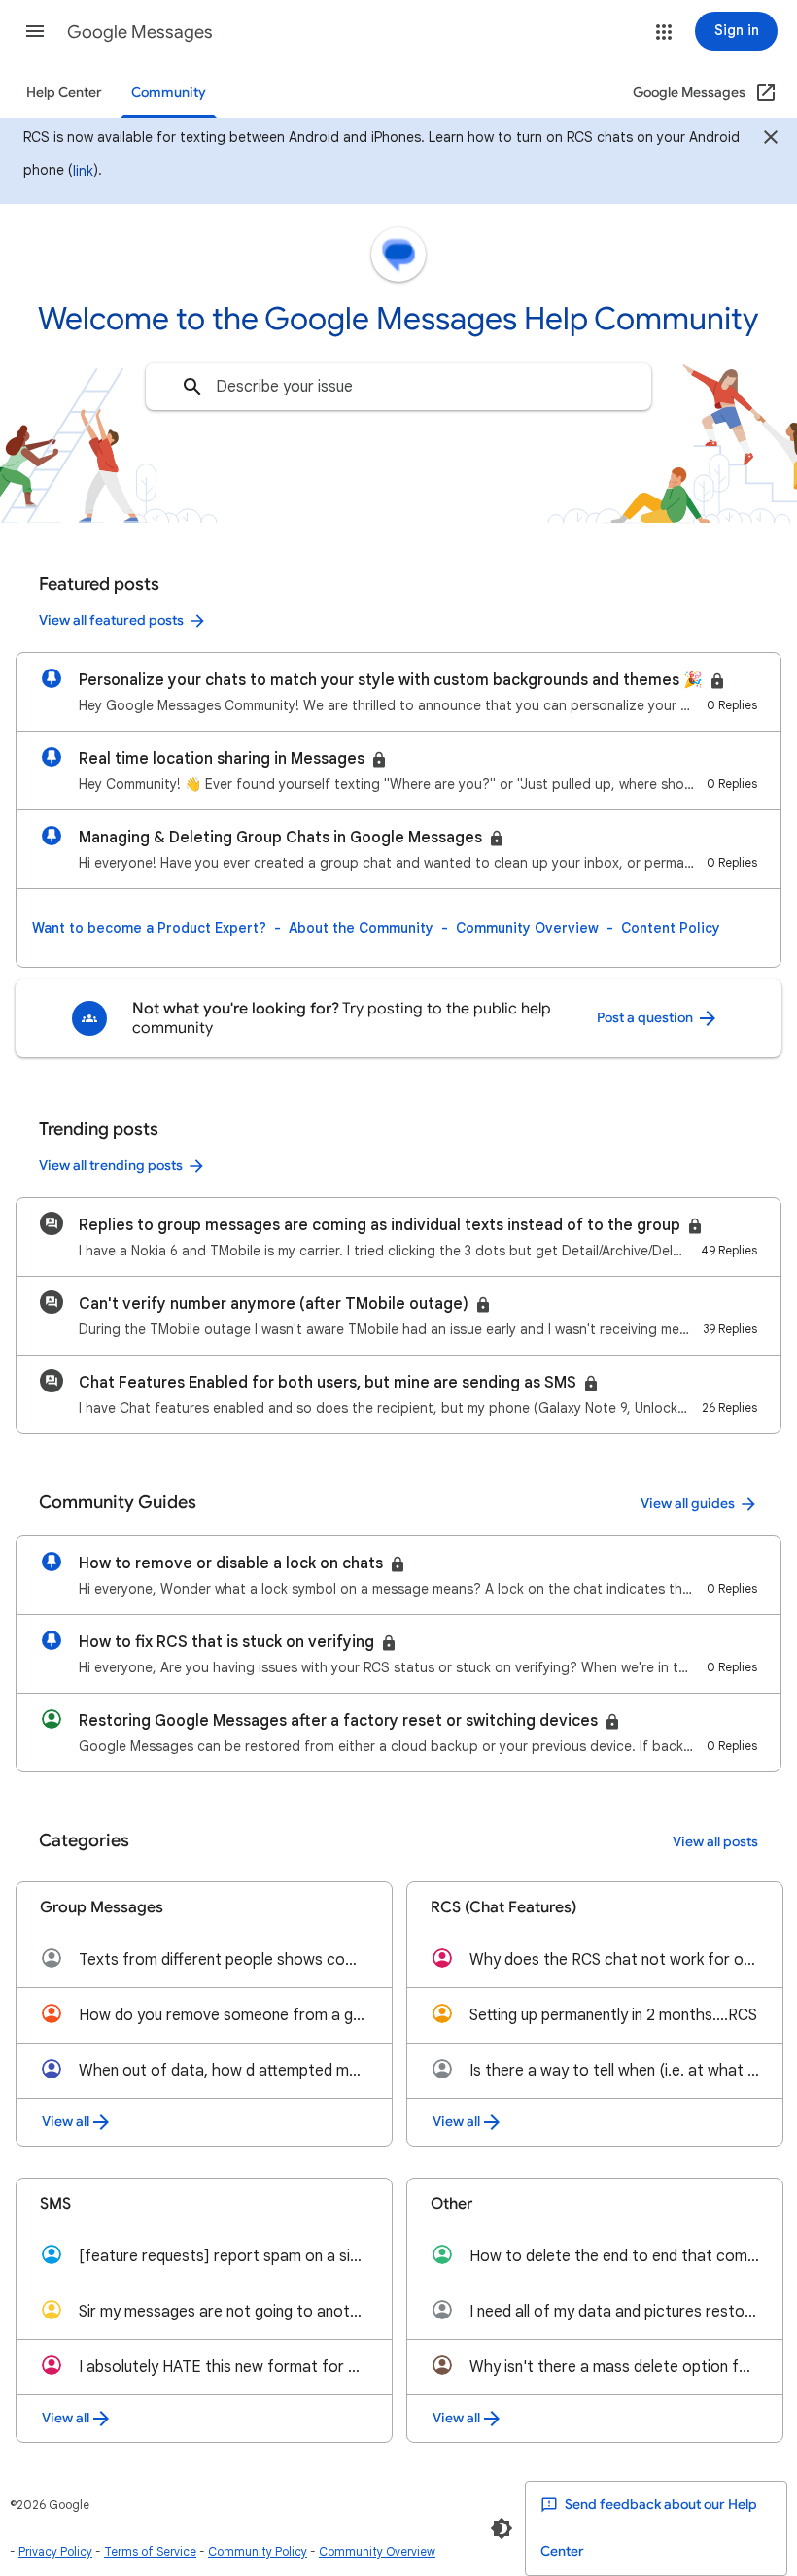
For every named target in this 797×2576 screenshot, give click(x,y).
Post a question (646, 1018)
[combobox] (398, 387)
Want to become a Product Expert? (149, 928)
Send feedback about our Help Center (649, 2528)
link (83, 171)
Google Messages (140, 32)
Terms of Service (150, 2551)
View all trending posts (111, 1166)
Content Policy (671, 928)
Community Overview (527, 928)
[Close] (771, 140)
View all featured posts (111, 620)
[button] (35, 31)
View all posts (715, 1842)
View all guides (688, 1504)
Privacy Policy (55, 2551)
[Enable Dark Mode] (502, 2528)
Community (169, 93)
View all (66, 2122)
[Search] (192, 387)
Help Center (64, 93)
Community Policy (258, 2551)
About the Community (361, 928)
